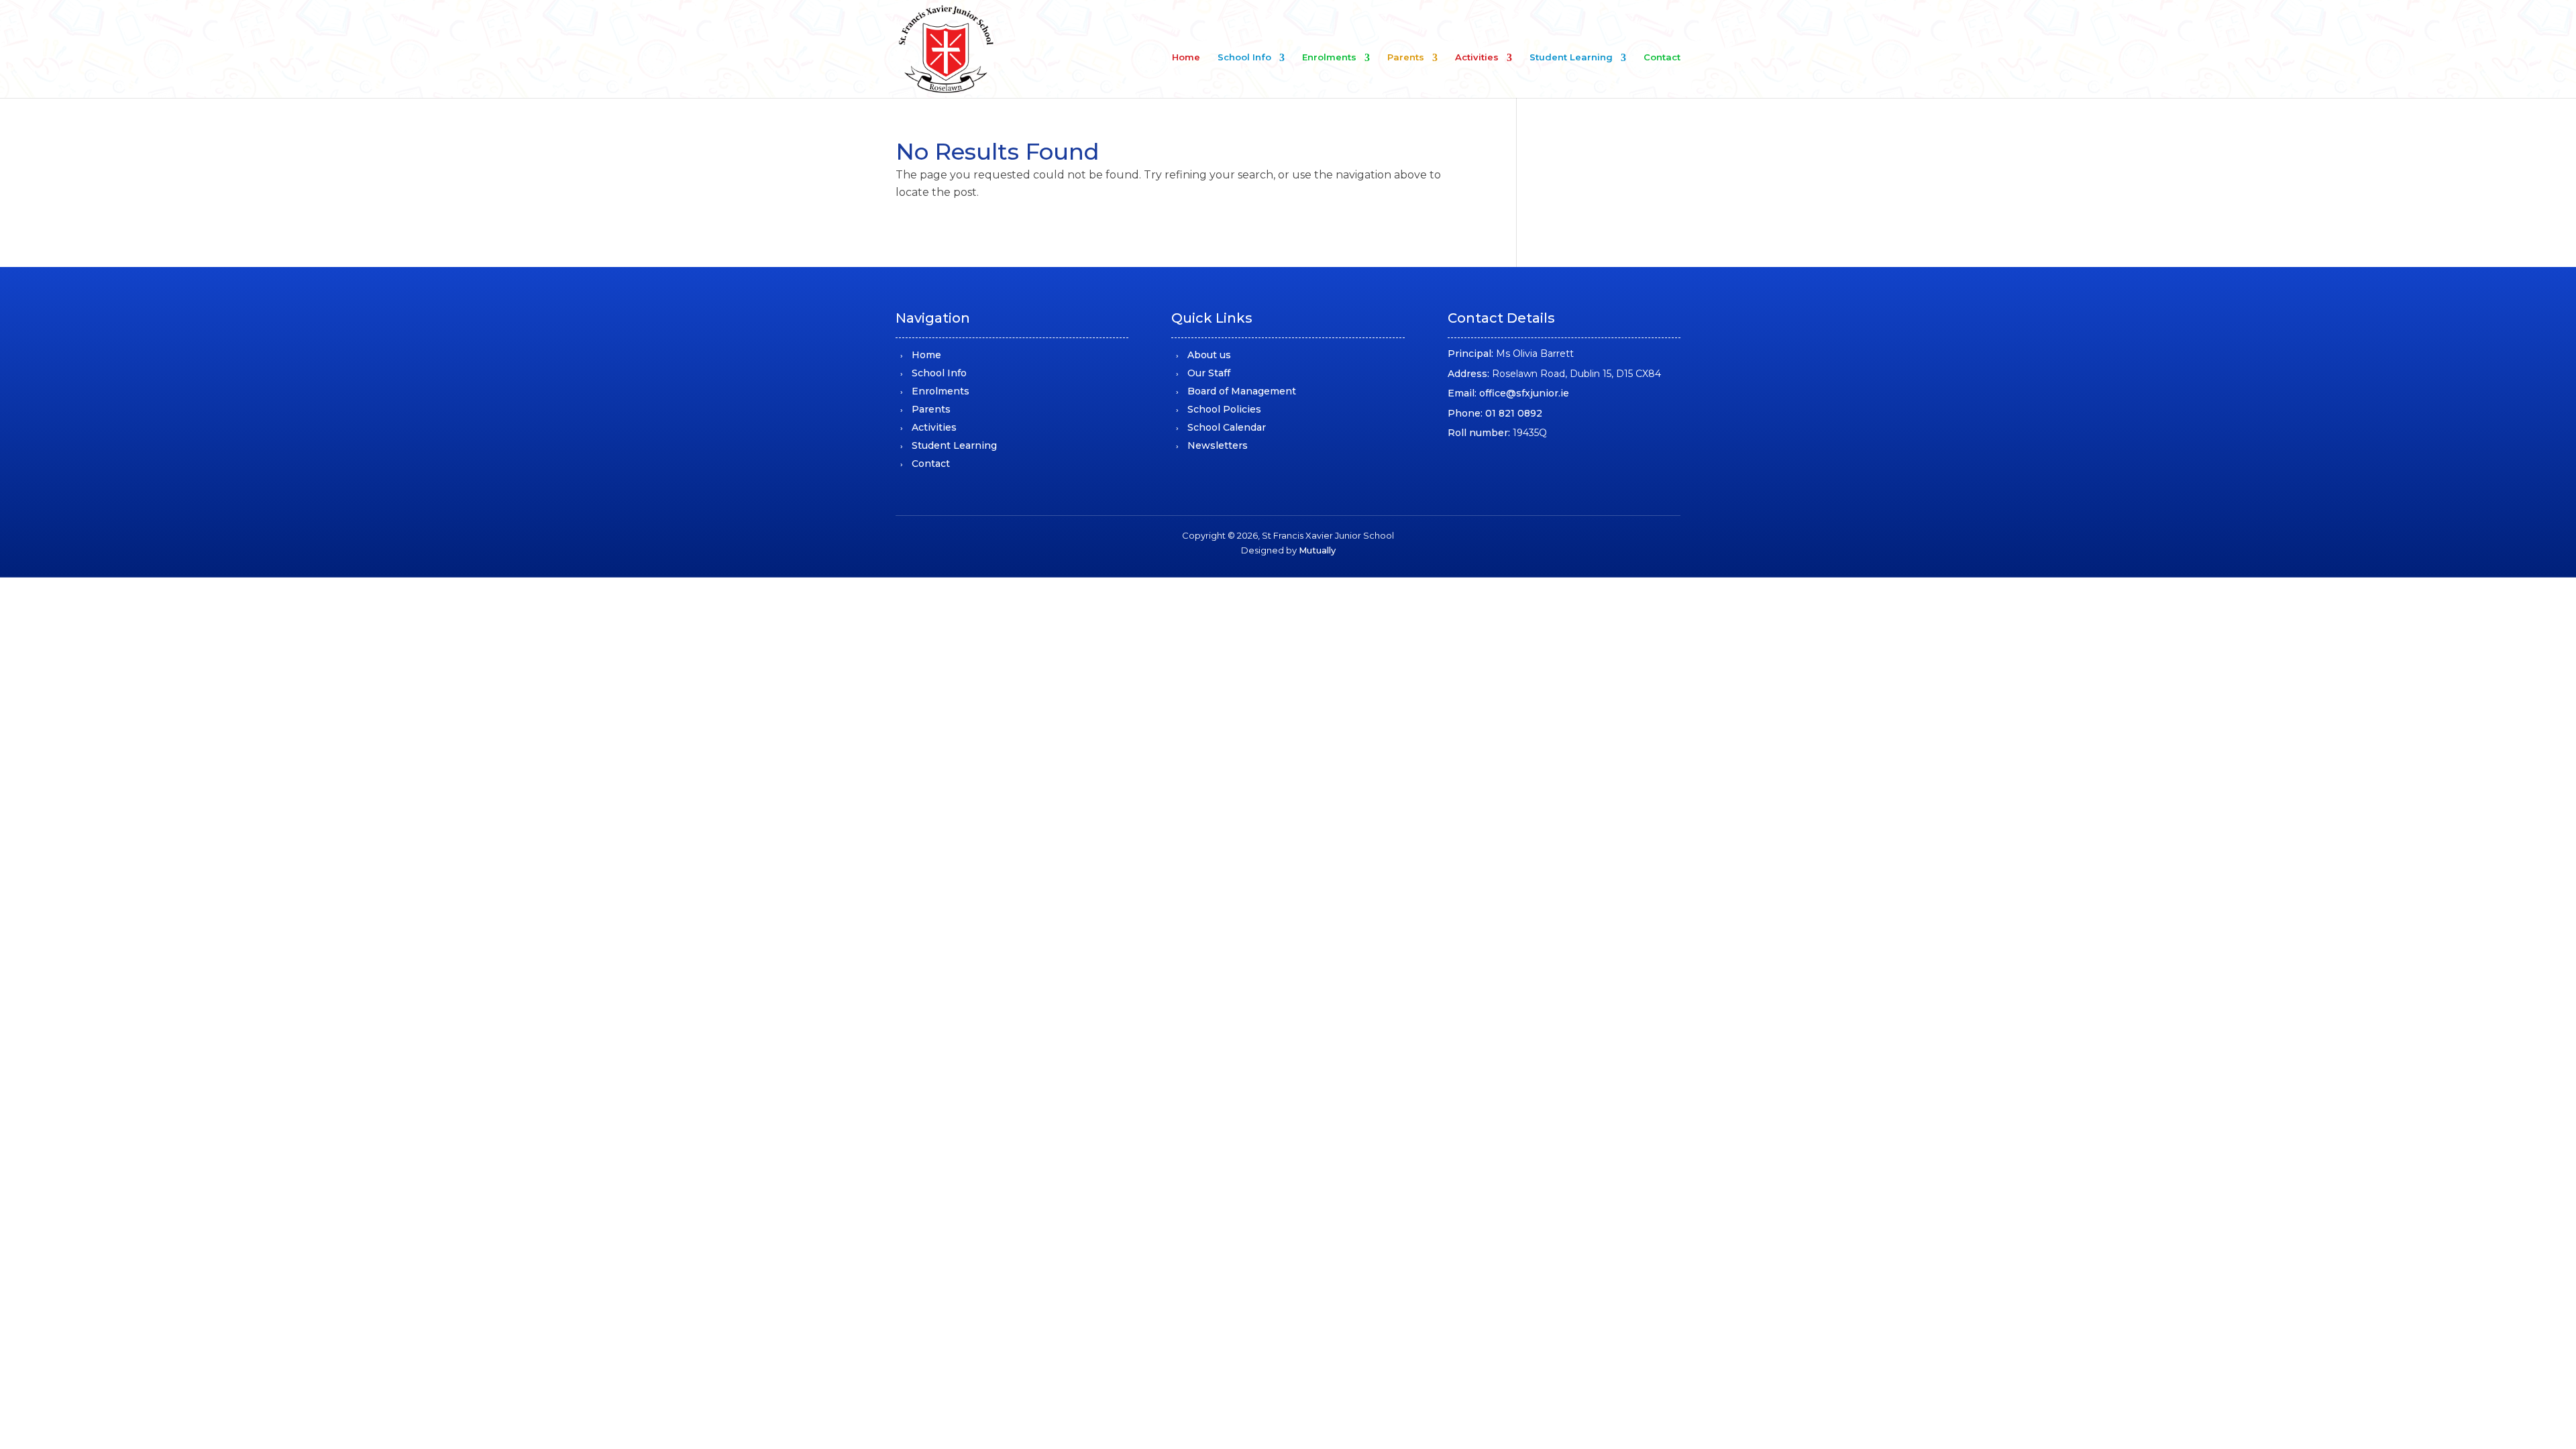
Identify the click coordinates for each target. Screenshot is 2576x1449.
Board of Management (1242, 391)
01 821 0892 (1514, 413)
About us (1209, 355)
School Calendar (1227, 427)
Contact (1662, 57)
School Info (1244, 57)
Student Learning (1571, 57)
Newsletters (1218, 445)
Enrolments (1329, 57)
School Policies (1224, 409)
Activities (1477, 57)
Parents (1406, 57)
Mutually (1317, 550)
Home (1186, 57)
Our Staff (1209, 373)
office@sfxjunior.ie (1524, 393)
